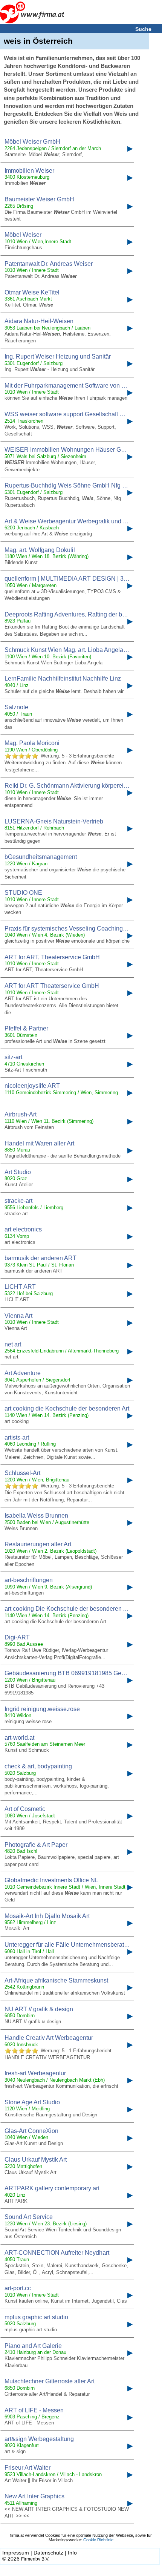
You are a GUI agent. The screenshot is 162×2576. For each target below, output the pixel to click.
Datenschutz (48, 2553)
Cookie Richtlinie (98, 2540)
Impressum (16, 2553)
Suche (143, 29)
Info (72, 2553)
